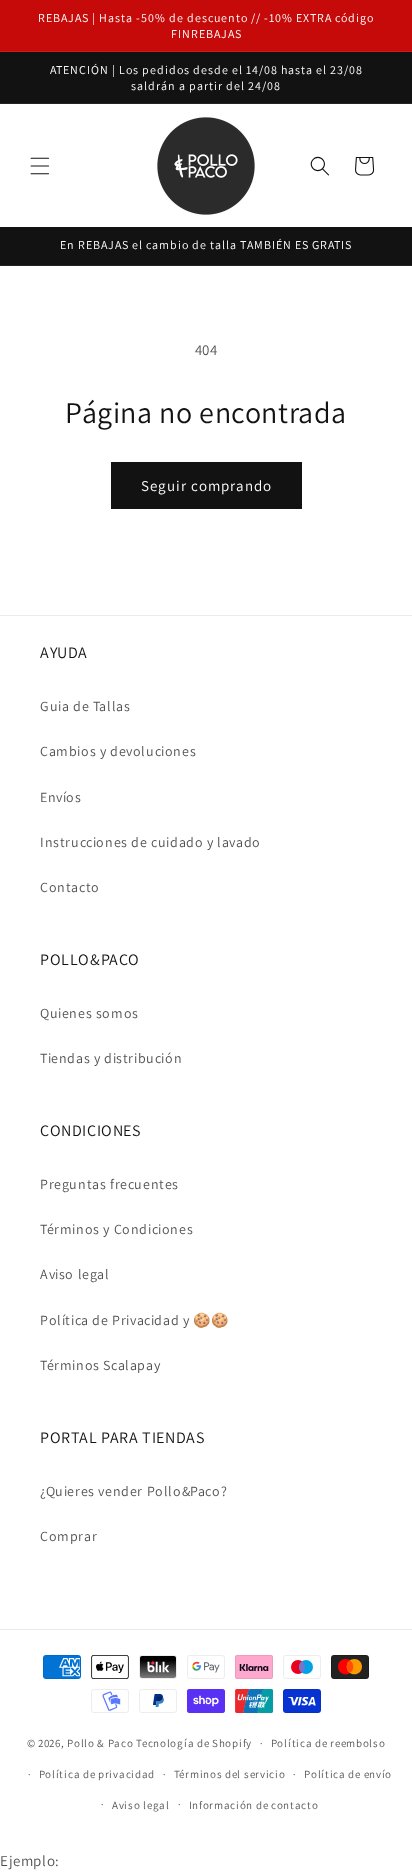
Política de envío (348, 1774)
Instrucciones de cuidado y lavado (150, 842)
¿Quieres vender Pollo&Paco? (133, 1491)
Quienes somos (89, 1013)
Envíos (61, 797)
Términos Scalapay (100, 1365)
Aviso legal (75, 1274)
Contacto (70, 887)
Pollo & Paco (100, 1743)
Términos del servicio (230, 1774)
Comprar (68, 1536)
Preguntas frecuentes (109, 1184)
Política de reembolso (328, 1743)
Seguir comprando (206, 485)
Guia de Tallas (85, 706)
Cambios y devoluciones (118, 751)
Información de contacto (254, 1805)
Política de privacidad (97, 1774)
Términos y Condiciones (116, 1229)
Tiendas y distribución (111, 1058)
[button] (40, 166)
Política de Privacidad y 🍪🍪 (134, 1320)
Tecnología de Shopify (194, 1743)
